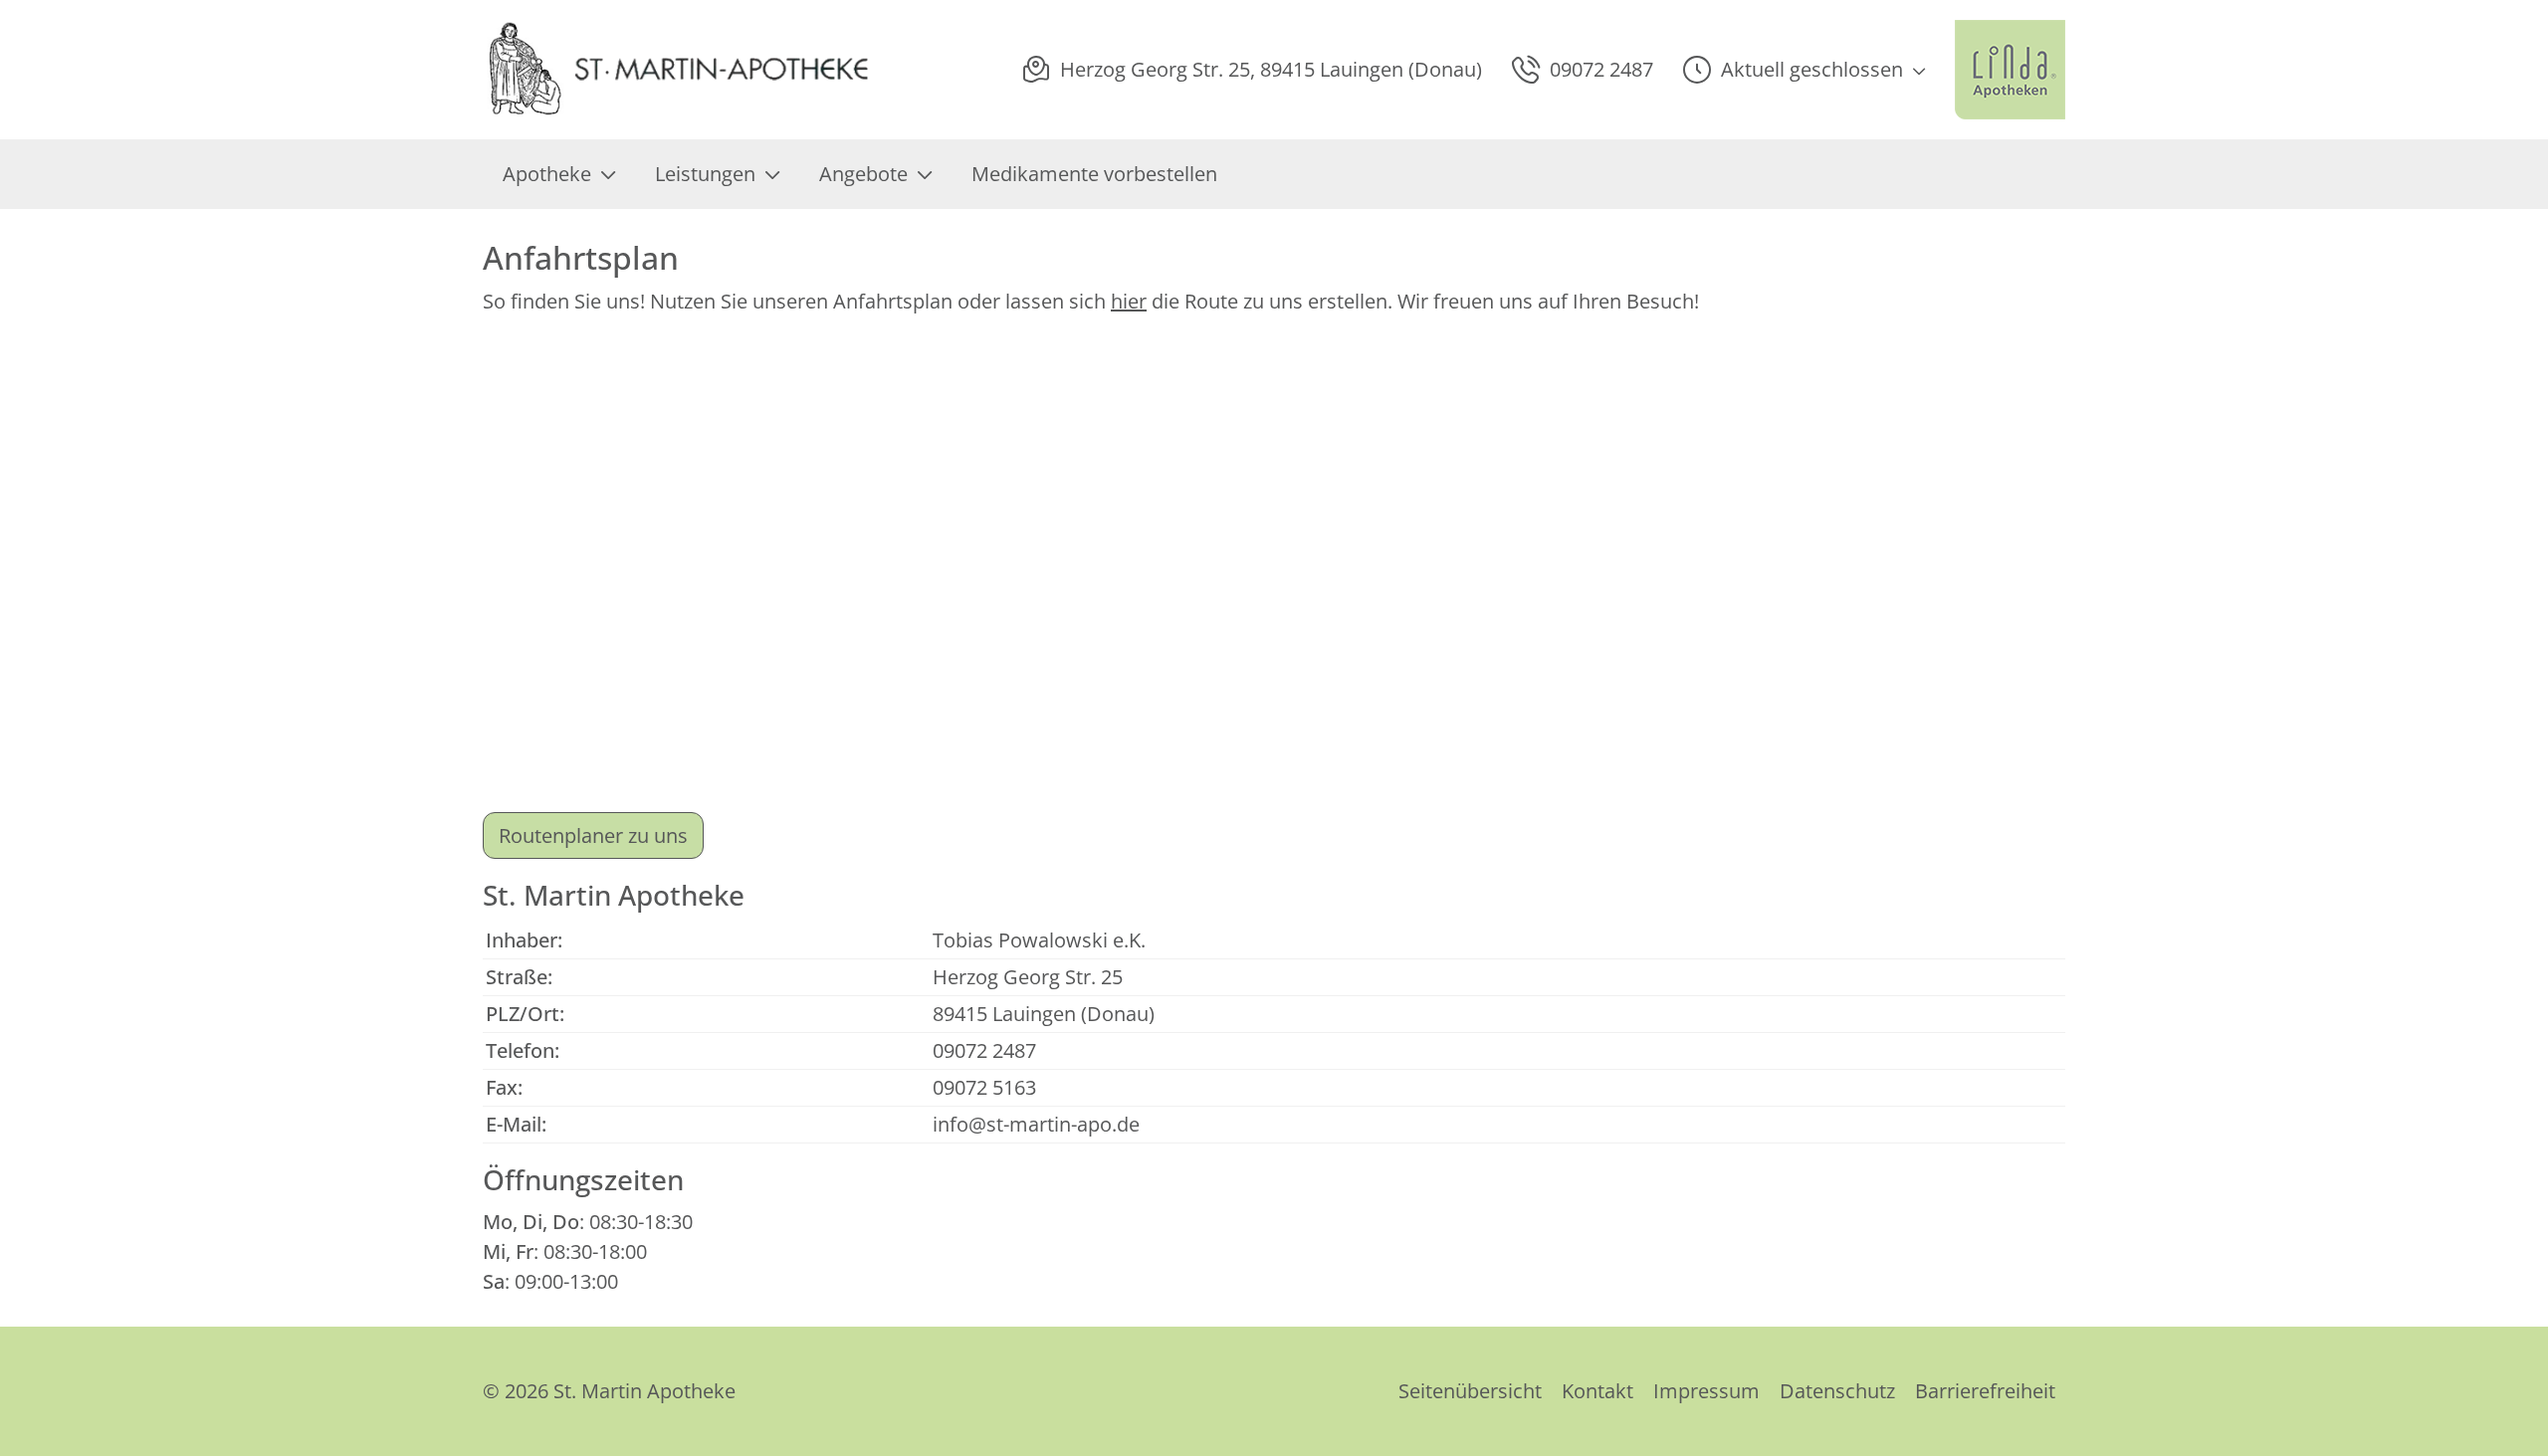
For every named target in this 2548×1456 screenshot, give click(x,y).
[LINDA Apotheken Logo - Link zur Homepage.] (2010, 70)
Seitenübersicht (1470, 1391)
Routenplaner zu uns (593, 835)
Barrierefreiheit (1985, 1391)
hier (1129, 301)
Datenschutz (1837, 1391)
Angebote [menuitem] (863, 174)
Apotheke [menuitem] (547, 174)
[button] (1804, 70)
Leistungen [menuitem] (705, 174)
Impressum (1706, 1391)
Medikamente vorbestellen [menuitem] (1094, 174)
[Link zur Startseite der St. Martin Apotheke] (677, 70)
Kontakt (1597, 1391)
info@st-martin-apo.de (1036, 1124)
